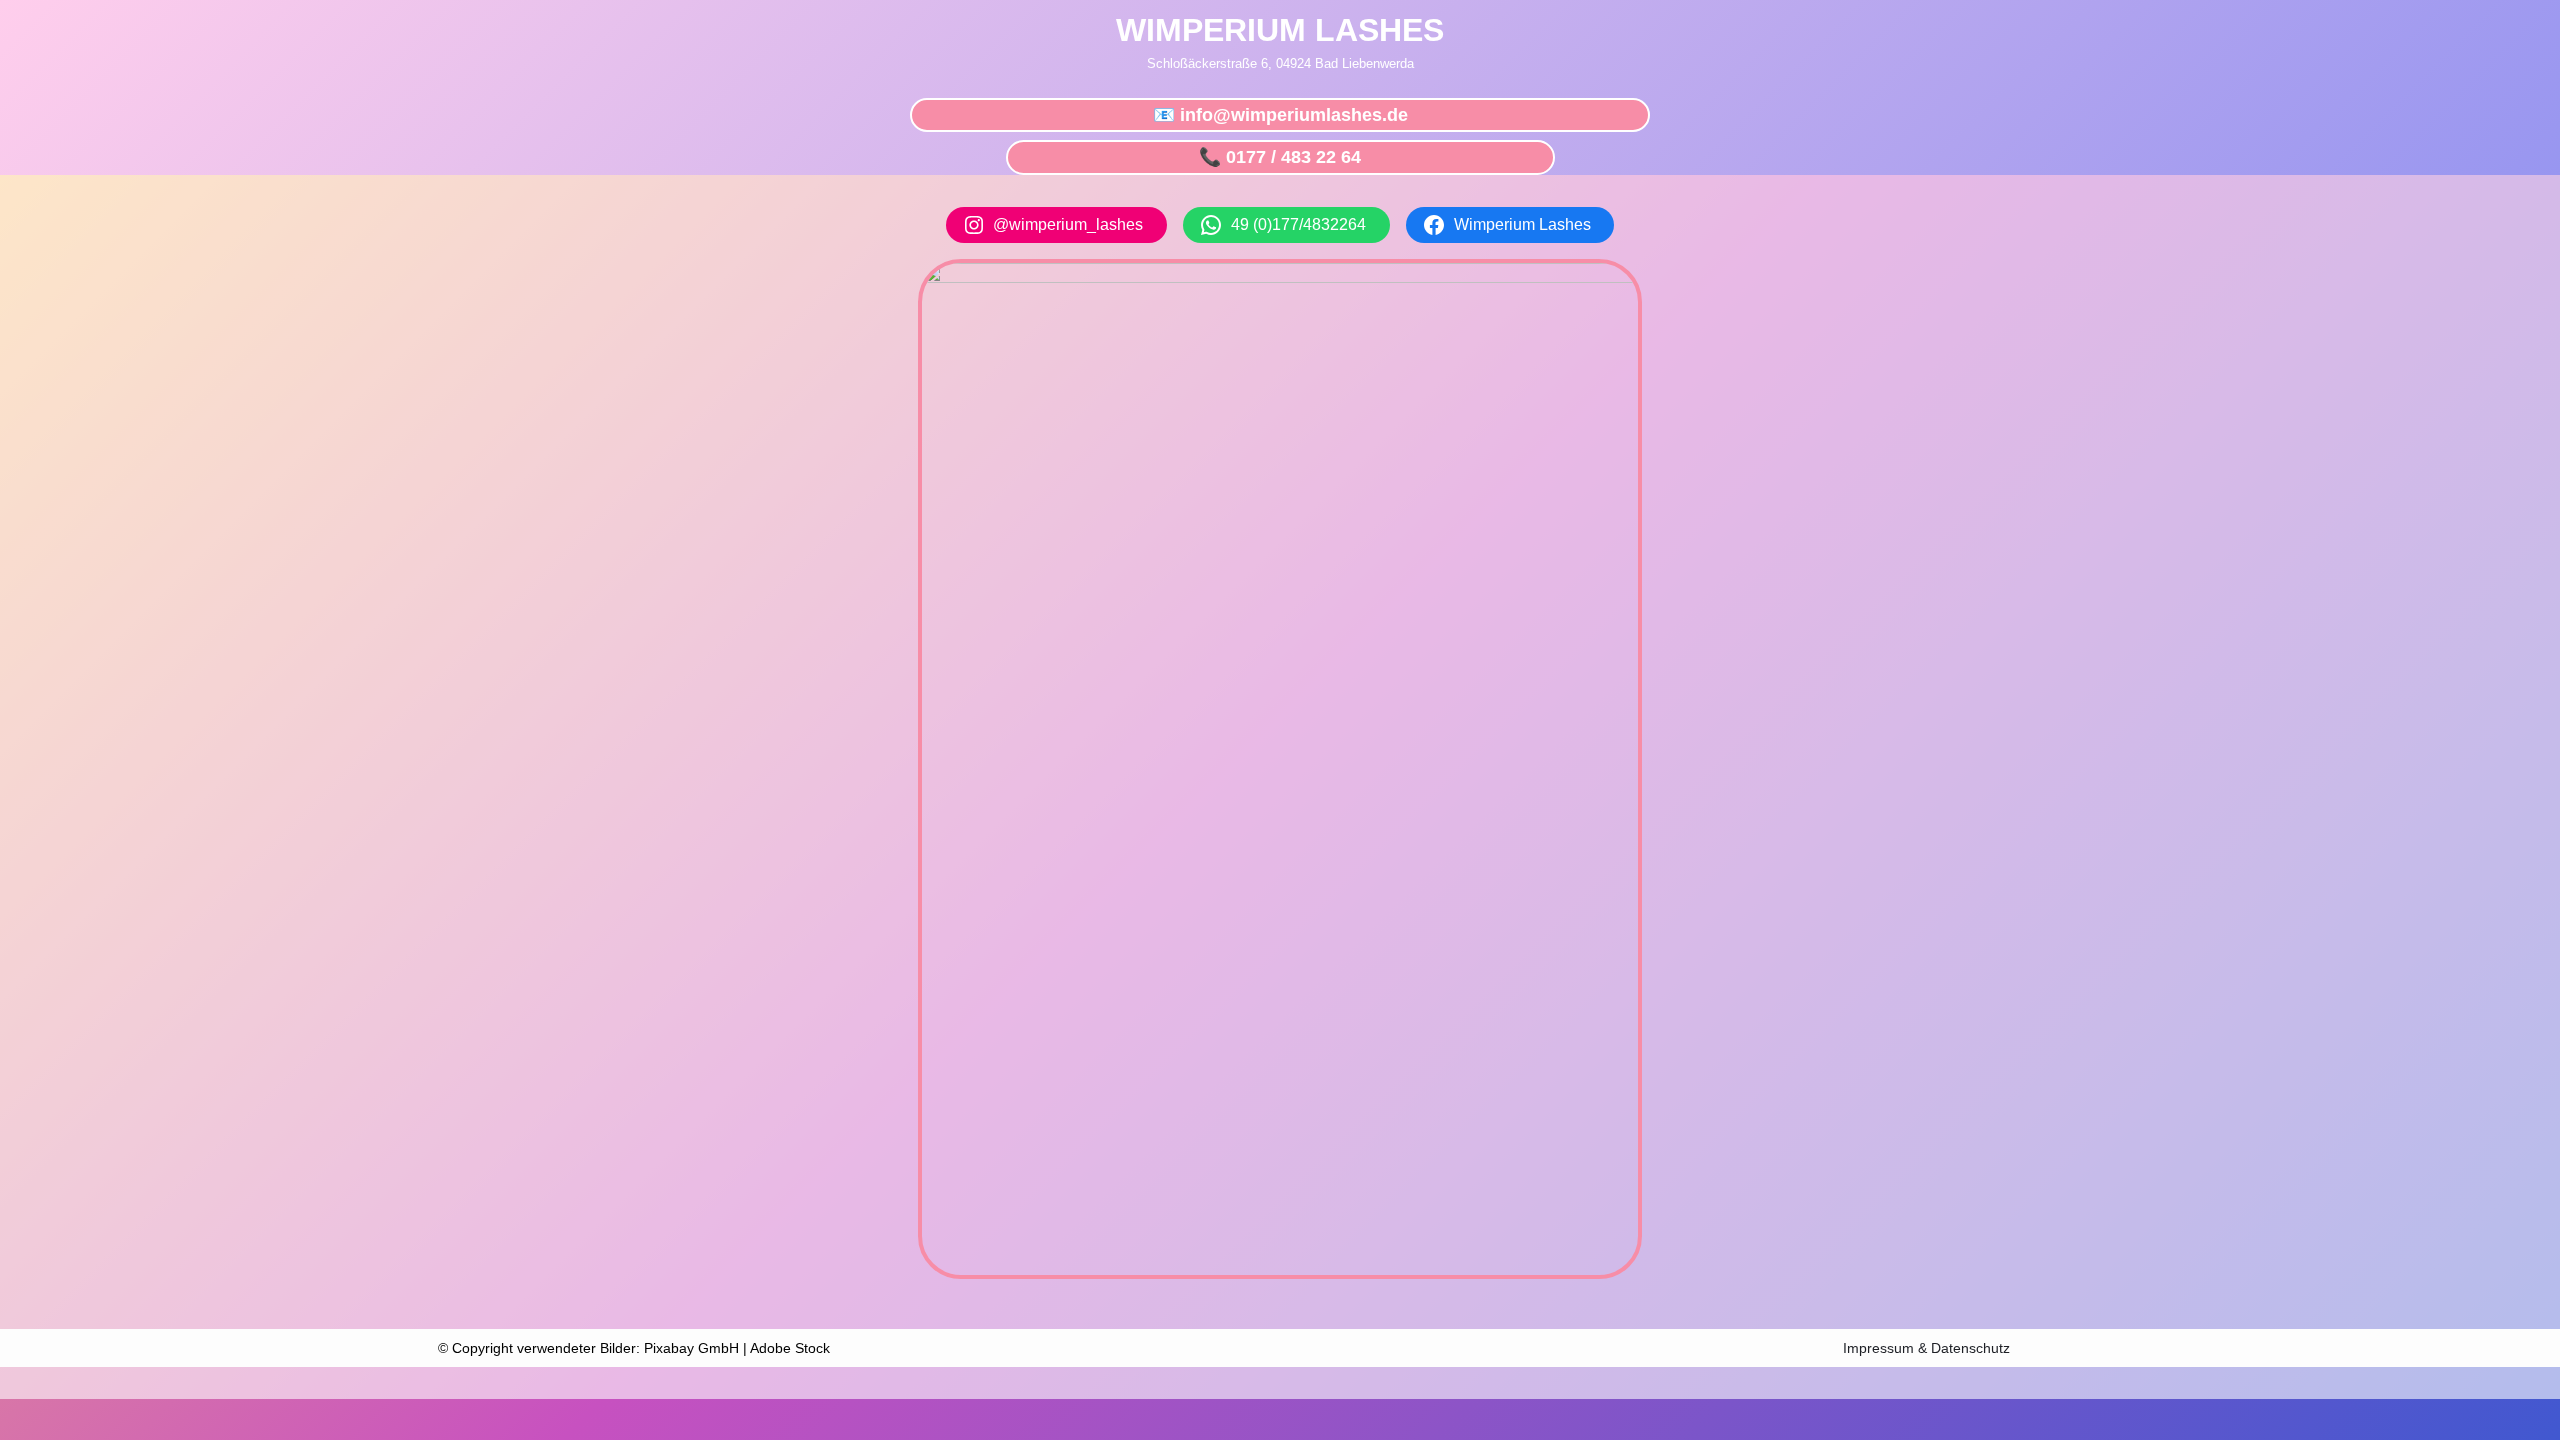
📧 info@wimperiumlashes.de (1280, 115)
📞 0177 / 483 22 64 (1280, 157)
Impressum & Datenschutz (1926, 1348)
